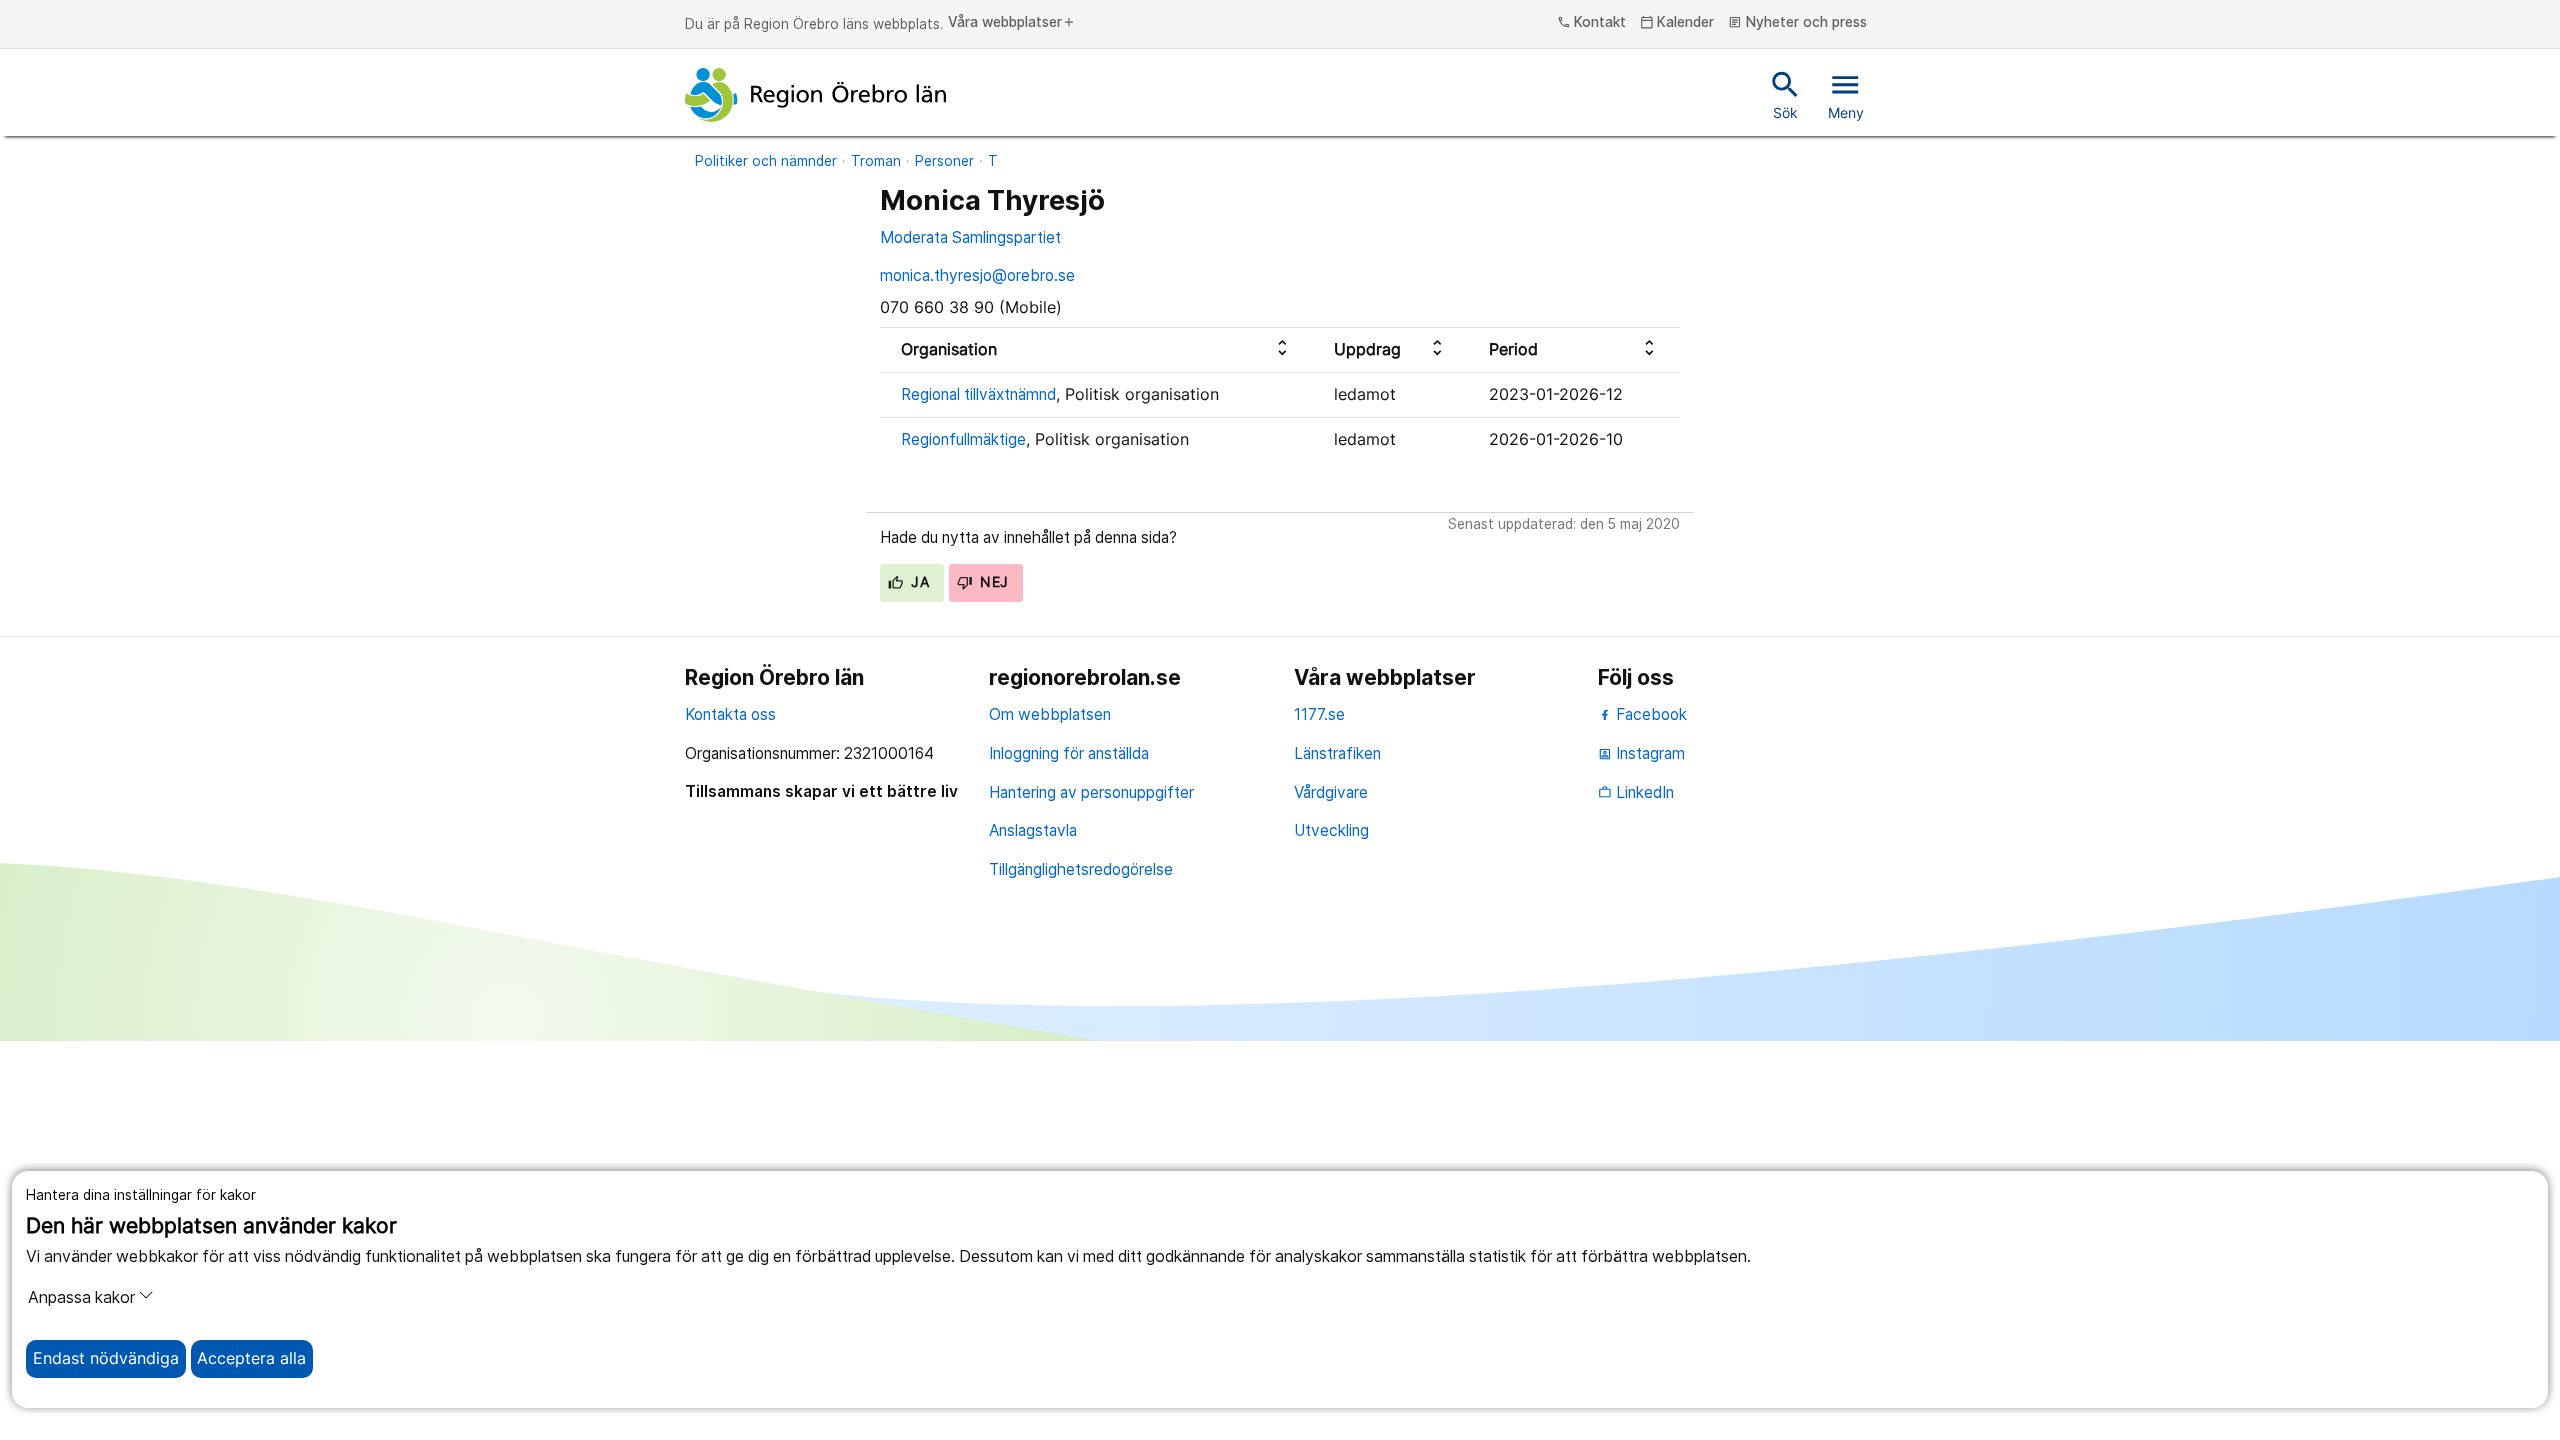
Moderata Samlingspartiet (970, 237)
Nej (992, 582)
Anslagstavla (1033, 830)
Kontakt (1592, 23)
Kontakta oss (730, 714)
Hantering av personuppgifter (1091, 792)
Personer (944, 161)
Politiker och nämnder (766, 161)
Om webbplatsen (1050, 714)
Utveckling (1331, 830)
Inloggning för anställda (1069, 753)
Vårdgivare (1331, 792)
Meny (1846, 94)
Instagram (1641, 753)
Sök (1785, 94)
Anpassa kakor (81, 1297)
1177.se (1319, 714)
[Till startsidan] (816, 95)
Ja (918, 582)
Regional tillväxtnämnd (978, 394)
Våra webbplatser (1012, 23)
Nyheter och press (1797, 23)
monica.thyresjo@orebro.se (977, 275)
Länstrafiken (1337, 753)
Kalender (1677, 23)
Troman (876, 161)
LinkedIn (1636, 792)
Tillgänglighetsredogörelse (1081, 869)
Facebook (1649, 714)
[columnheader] (1096, 349)
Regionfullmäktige (963, 439)
